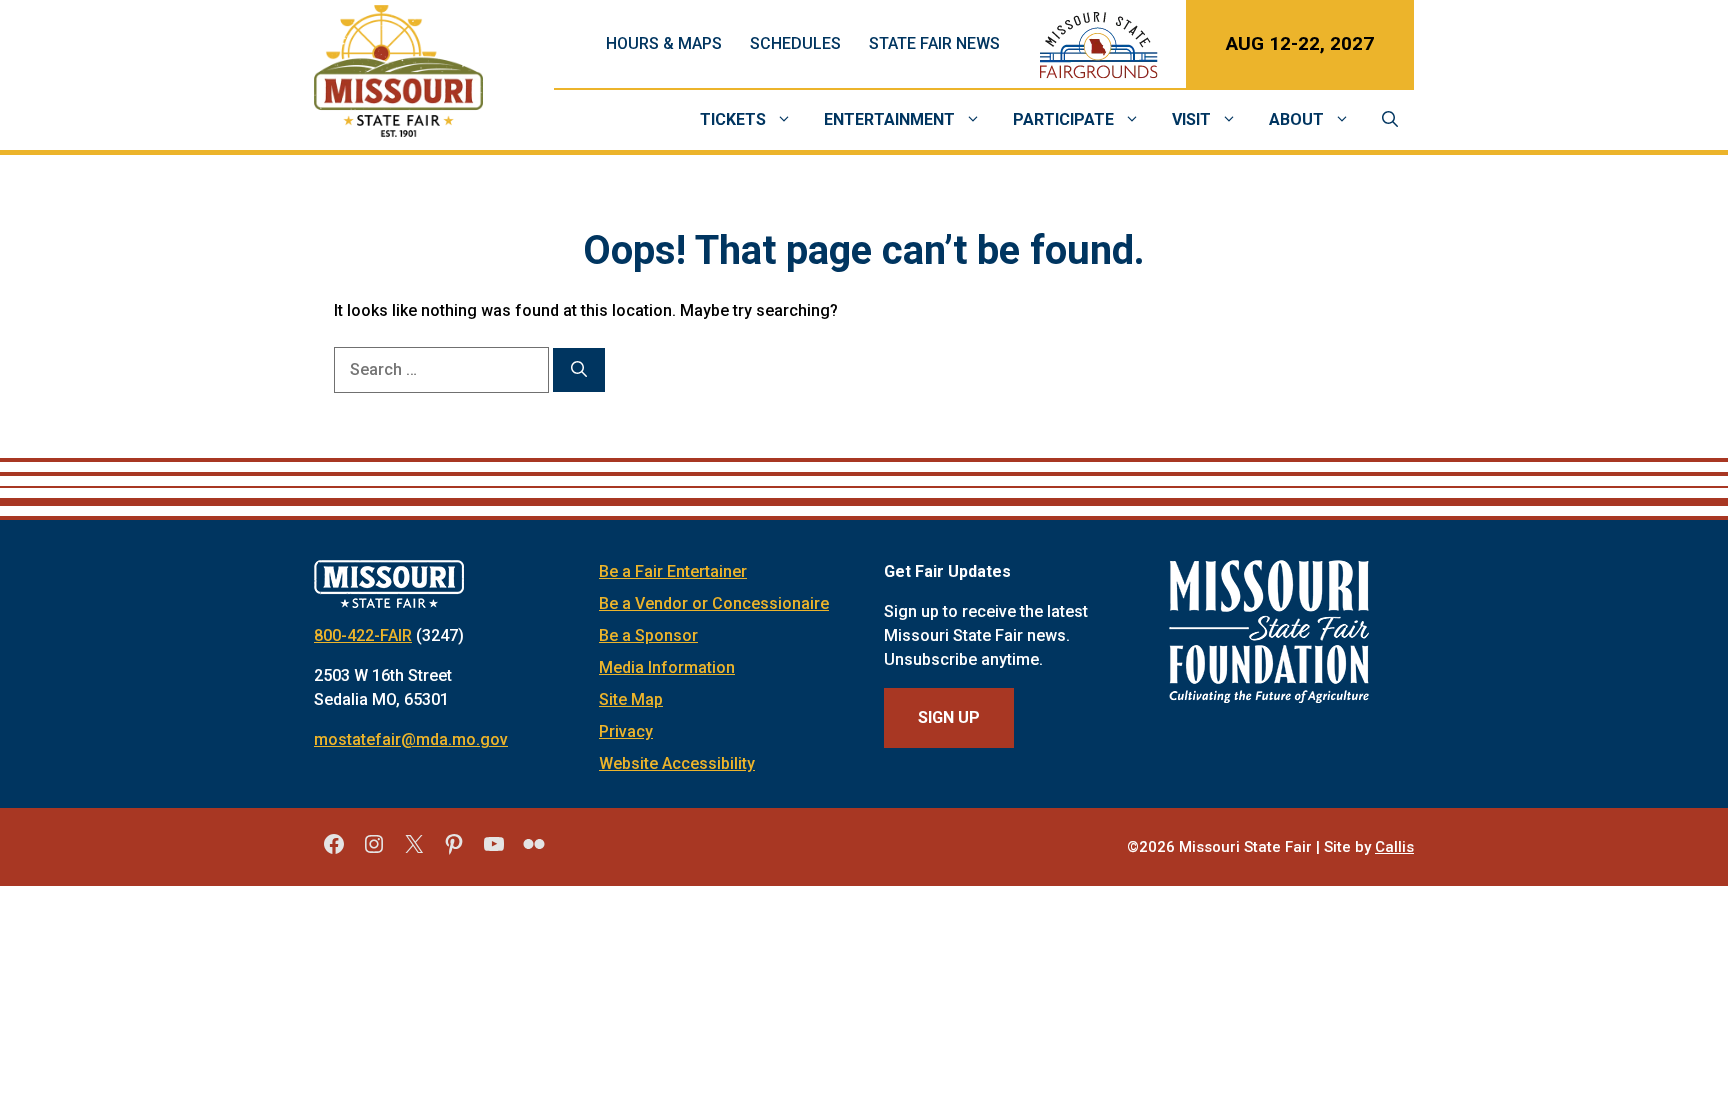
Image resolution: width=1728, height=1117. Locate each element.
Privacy (626, 731)
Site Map (631, 699)
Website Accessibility (677, 763)
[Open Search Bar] (1390, 120)
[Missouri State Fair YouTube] (494, 851)
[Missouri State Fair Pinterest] (454, 851)
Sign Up (949, 717)
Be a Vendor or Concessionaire (714, 603)
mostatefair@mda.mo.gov (411, 739)
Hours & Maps (664, 43)
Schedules (795, 43)
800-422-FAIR (363, 635)
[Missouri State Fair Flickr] (534, 851)
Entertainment (889, 119)
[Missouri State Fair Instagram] (374, 851)
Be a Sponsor (648, 635)
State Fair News (934, 43)
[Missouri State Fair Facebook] (334, 851)
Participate (1063, 119)
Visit (1191, 119)
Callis (1394, 847)
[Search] (579, 370)
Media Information (667, 667)
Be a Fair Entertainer (673, 571)
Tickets (733, 119)
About (1296, 119)
